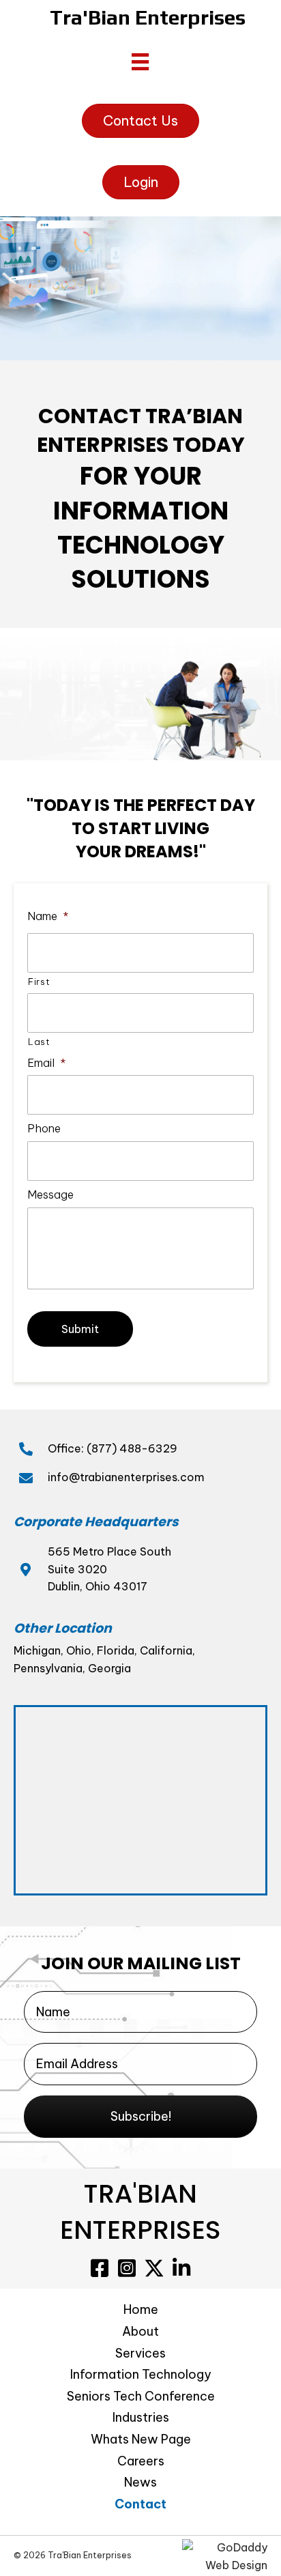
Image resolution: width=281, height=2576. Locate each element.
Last (39, 1042)
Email (47, 1063)
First (39, 982)
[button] (140, 2117)
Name (48, 916)
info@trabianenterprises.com (126, 1477)
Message (50, 1194)
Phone (44, 1128)
